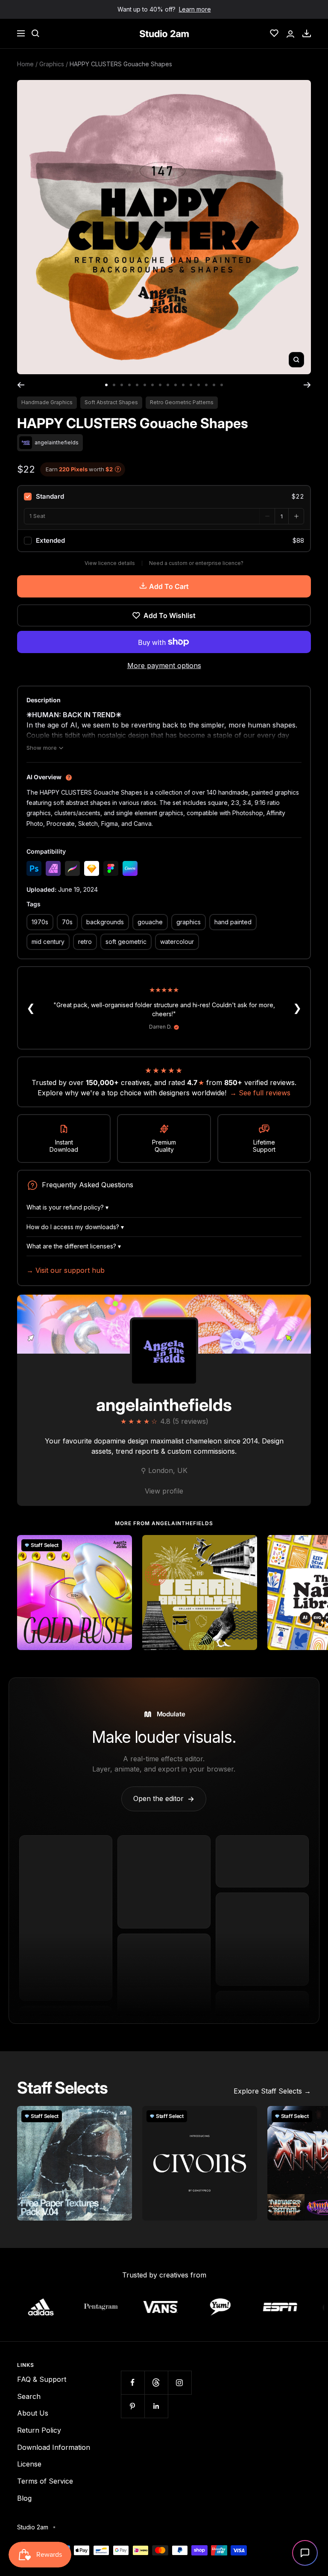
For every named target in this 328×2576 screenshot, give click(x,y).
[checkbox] (164, 497)
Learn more (195, 9)
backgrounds (105, 922)
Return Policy (39, 2430)
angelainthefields (164, 1405)
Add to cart (169, 586)
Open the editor (164, 1798)
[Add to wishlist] (121, 1546)
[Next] (307, 385)
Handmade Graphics (47, 402)
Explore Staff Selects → (272, 2091)
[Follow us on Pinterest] (133, 2406)
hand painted (233, 922)
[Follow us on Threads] (156, 2382)
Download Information (54, 2447)
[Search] (35, 33)
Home (25, 64)
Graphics (52, 64)
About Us (33, 2413)
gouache (150, 922)
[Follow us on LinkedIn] (156, 2406)
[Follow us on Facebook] (133, 2382)
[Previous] (21, 385)
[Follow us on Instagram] (180, 2382)
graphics (189, 922)
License (29, 2464)
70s (67, 922)
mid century (48, 942)
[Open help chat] (305, 2553)
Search (29, 2396)
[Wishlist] (274, 33)
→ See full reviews (260, 1093)
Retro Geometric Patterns (182, 402)
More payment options (164, 665)
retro (85, 942)
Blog (24, 2498)
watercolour (177, 942)
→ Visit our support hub (66, 1270)
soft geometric (126, 942)
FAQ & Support (42, 2379)
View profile (164, 1491)
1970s (40, 922)
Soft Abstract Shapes (111, 402)
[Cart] (307, 33)
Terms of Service (45, 2481)
